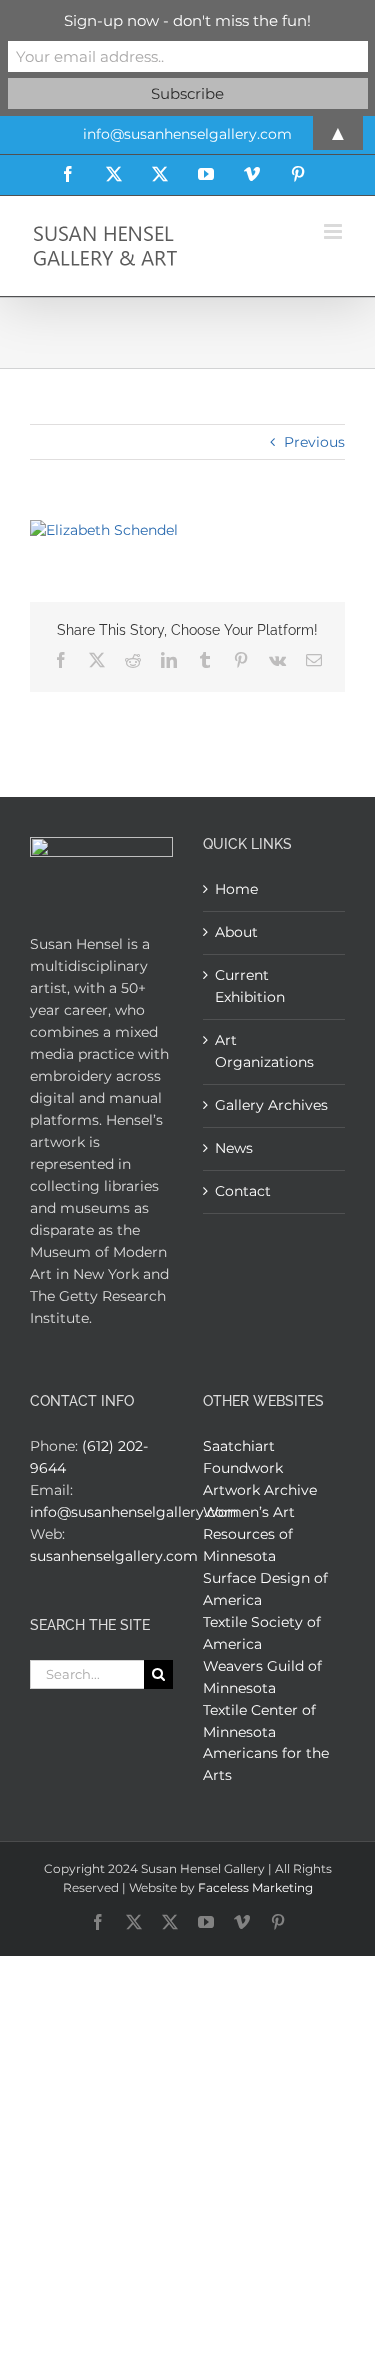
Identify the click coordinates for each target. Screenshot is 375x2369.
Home (236, 889)
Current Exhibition (250, 986)
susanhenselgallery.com (114, 1556)
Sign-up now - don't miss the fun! (187, 20)
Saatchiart (239, 1446)
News (234, 1148)
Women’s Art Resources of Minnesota (249, 1534)
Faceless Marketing (255, 1887)
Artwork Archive (260, 1490)
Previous (314, 442)
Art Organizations (264, 1051)
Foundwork (243, 1468)
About (236, 932)
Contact (243, 1191)
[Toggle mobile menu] (334, 231)
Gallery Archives (271, 1105)
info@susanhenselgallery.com (134, 1512)
